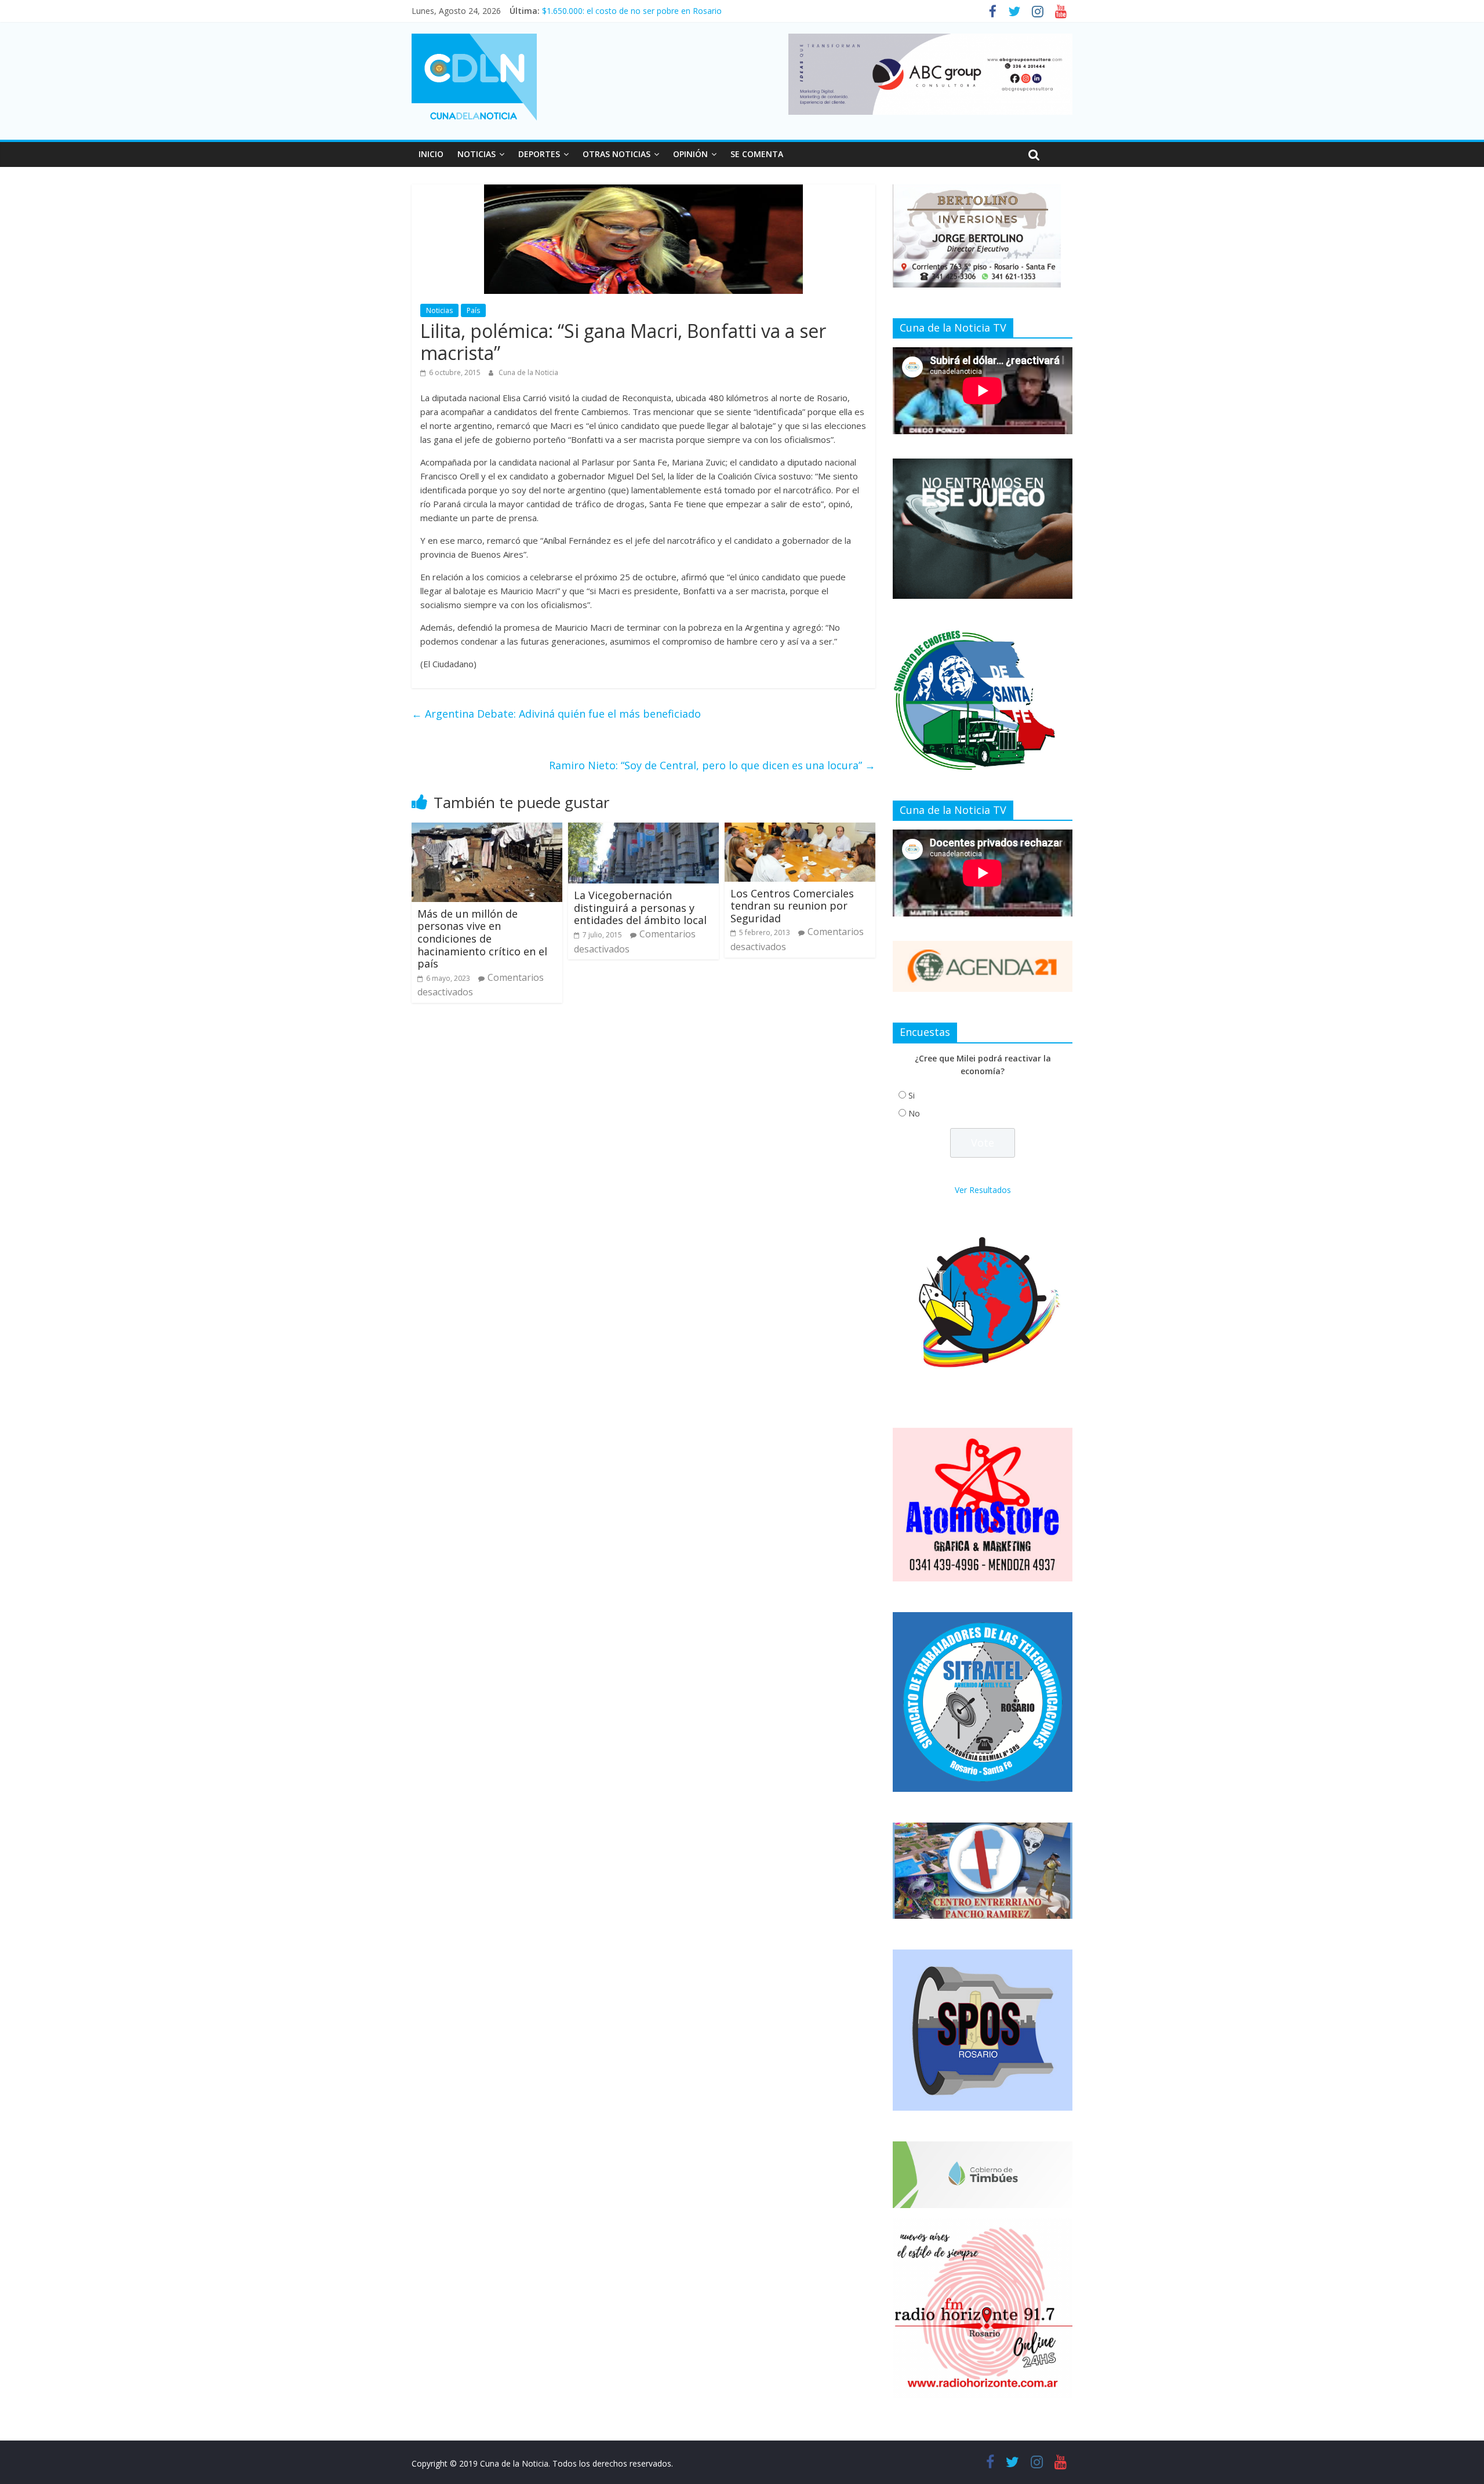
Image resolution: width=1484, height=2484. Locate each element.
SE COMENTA (757, 154)
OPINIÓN (690, 154)
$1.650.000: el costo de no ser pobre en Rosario (632, 11)
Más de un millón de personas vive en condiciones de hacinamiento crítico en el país (482, 939)
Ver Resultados (983, 1190)
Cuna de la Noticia (528, 372)
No (914, 1113)
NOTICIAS (477, 154)
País (473, 310)
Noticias (439, 310)
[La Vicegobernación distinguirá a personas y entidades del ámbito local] (643, 830)
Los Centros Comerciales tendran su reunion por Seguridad (792, 906)
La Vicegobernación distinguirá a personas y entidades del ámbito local (640, 908)
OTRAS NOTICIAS (616, 154)
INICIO (431, 154)
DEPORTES (539, 154)
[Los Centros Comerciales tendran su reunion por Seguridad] (800, 830)
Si (912, 1095)
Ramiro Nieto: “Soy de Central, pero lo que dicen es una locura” (712, 765)
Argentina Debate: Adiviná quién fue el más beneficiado (556, 714)
